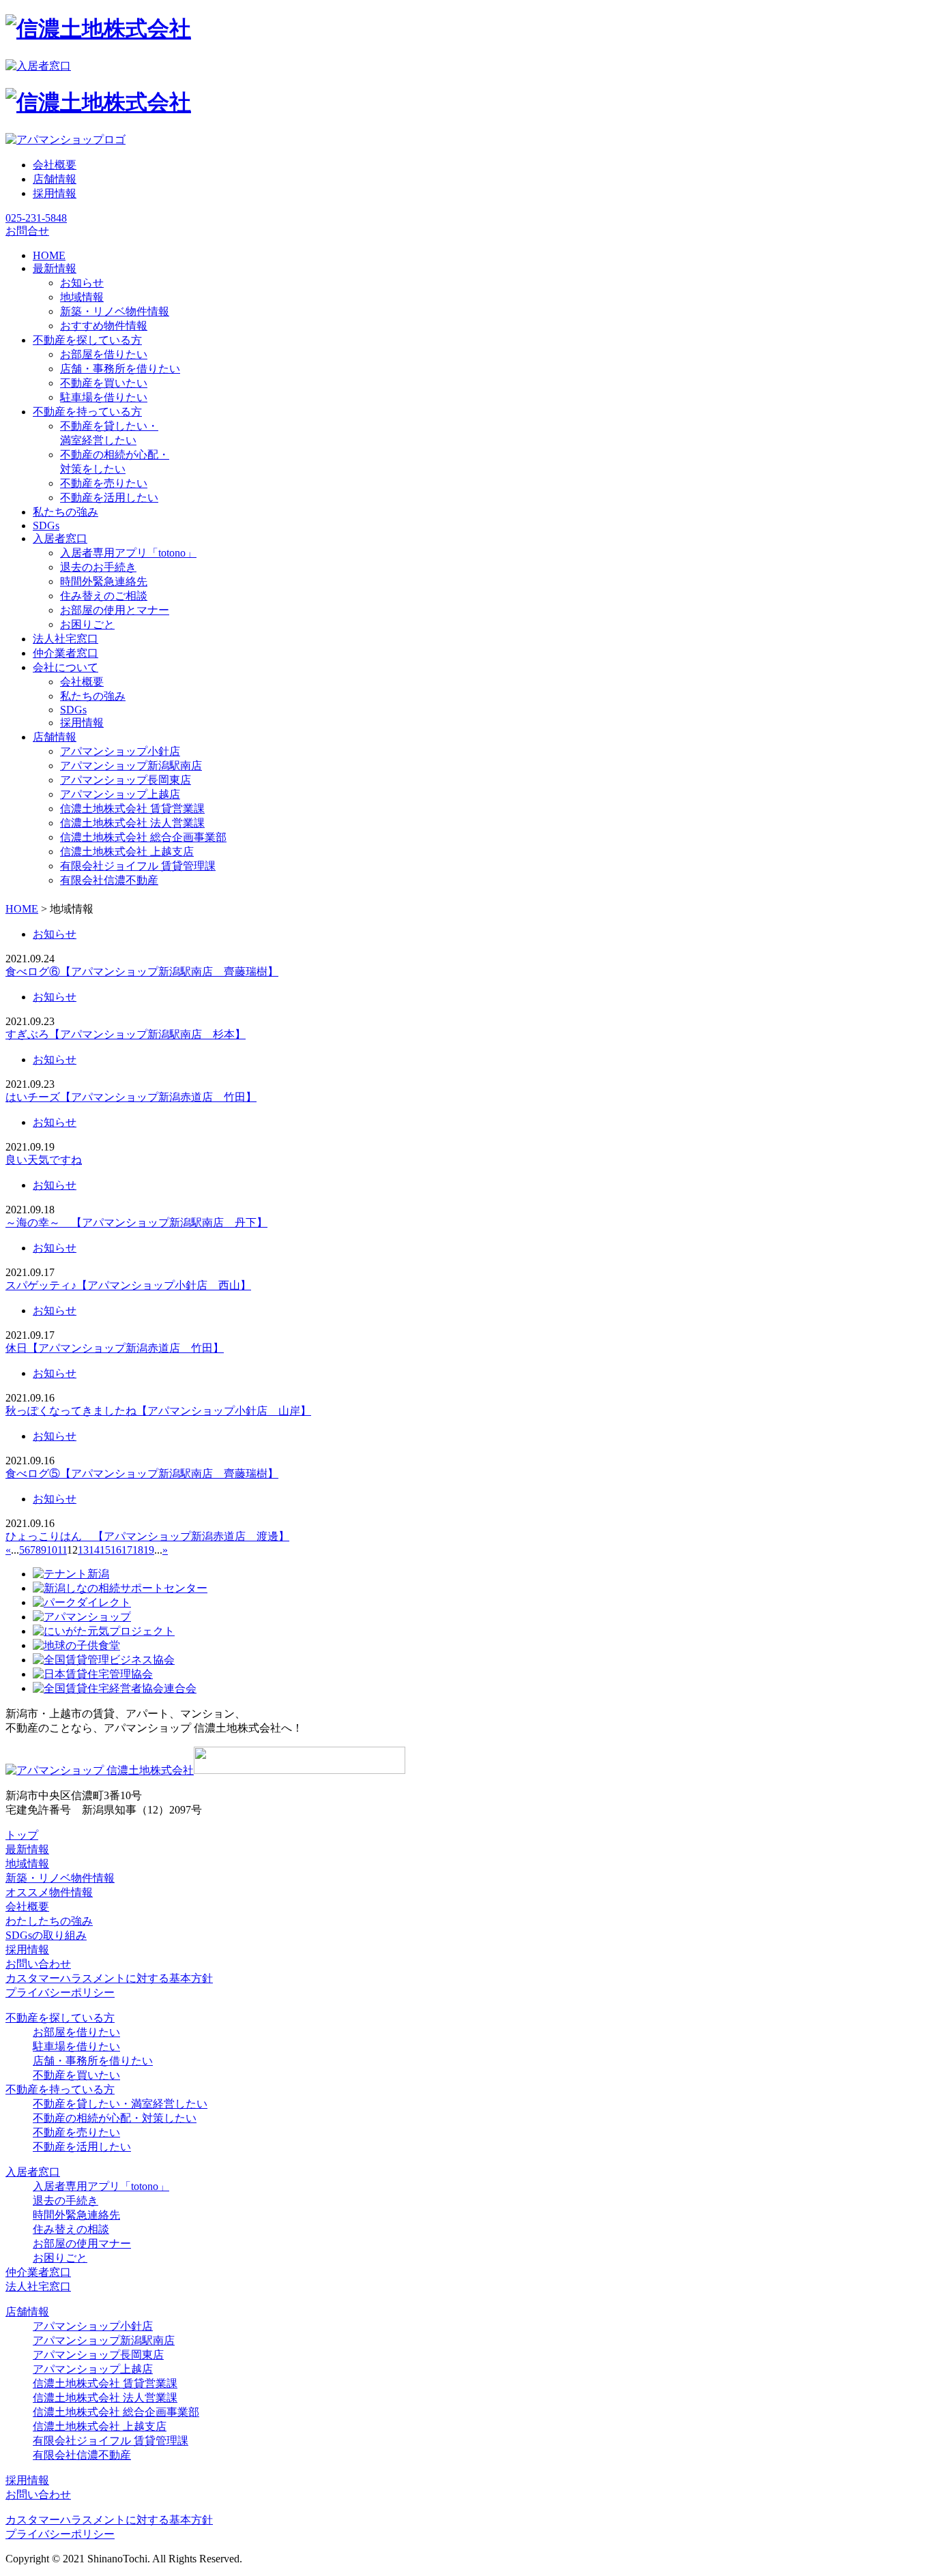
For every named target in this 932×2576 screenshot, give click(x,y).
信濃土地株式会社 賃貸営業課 (132, 809)
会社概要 (55, 165)
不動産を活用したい (109, 498)
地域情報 (82, 297)
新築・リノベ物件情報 (115, 311)
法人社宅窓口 (38, 2286)
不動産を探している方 (60, 2018)
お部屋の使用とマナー (115, 610)
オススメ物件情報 (49, 1892)
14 (94, 1550)
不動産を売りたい (104, 483)
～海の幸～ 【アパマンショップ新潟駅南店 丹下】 (136, 1223)
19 (149, 1550)
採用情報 (55, 193)
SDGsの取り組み (46, 1935)
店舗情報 (55, 179)
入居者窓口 (33, 2172)
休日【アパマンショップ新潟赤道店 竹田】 (115, 1348)
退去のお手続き (98, 567)
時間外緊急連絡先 (104, 581)
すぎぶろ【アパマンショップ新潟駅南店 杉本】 (126, 1034)
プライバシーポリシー (60, 1993)
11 (62, 1550)
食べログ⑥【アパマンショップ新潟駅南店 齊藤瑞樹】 (142, 972)
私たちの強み (93, 696)
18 (138, 1550)
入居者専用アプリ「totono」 (128, 553)
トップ (22, 1835)
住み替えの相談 (71, 2229)
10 (52, 1550)
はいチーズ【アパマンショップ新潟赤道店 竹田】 (131, 1097)
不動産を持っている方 (60, 2089)
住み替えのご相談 (104, 596)
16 (116, 1550)
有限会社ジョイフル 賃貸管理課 (138, 866)
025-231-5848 (36, 218)
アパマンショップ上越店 (120, 794)
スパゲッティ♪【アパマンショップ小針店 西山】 (128, 1285)
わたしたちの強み (49, 1921)
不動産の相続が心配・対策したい (115, 2118)
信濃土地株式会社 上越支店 (127, 852)
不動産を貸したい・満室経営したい (120, 2104)
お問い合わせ (38, 1964)
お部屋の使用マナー (82, 2244)
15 (105, 1550)
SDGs (73, 710)
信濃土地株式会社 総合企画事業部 (143, 837)
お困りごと (87, 624)
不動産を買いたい (104, 383)
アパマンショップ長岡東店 (126, 780)
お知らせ (82, 283)
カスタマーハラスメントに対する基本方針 (109, 1978)
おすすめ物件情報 (104, 326)
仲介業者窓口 (38, 2272)
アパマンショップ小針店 (120, 751)
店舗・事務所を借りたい (120, 369)
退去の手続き (65, 2201)
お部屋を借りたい (104, 354)
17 (127, 1550)
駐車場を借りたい (104, 397)
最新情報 (27, 1849)
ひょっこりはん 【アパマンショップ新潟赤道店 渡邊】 (147, 1536)
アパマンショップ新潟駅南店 (131, 766)
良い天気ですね (44, 1160)
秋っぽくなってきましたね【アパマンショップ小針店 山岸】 (158, 1411)
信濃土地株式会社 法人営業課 (132, 823)
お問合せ (27, 231)
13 (83, 1550)
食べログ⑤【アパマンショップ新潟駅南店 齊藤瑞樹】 (142, 1474)
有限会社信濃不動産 (109, 880)
